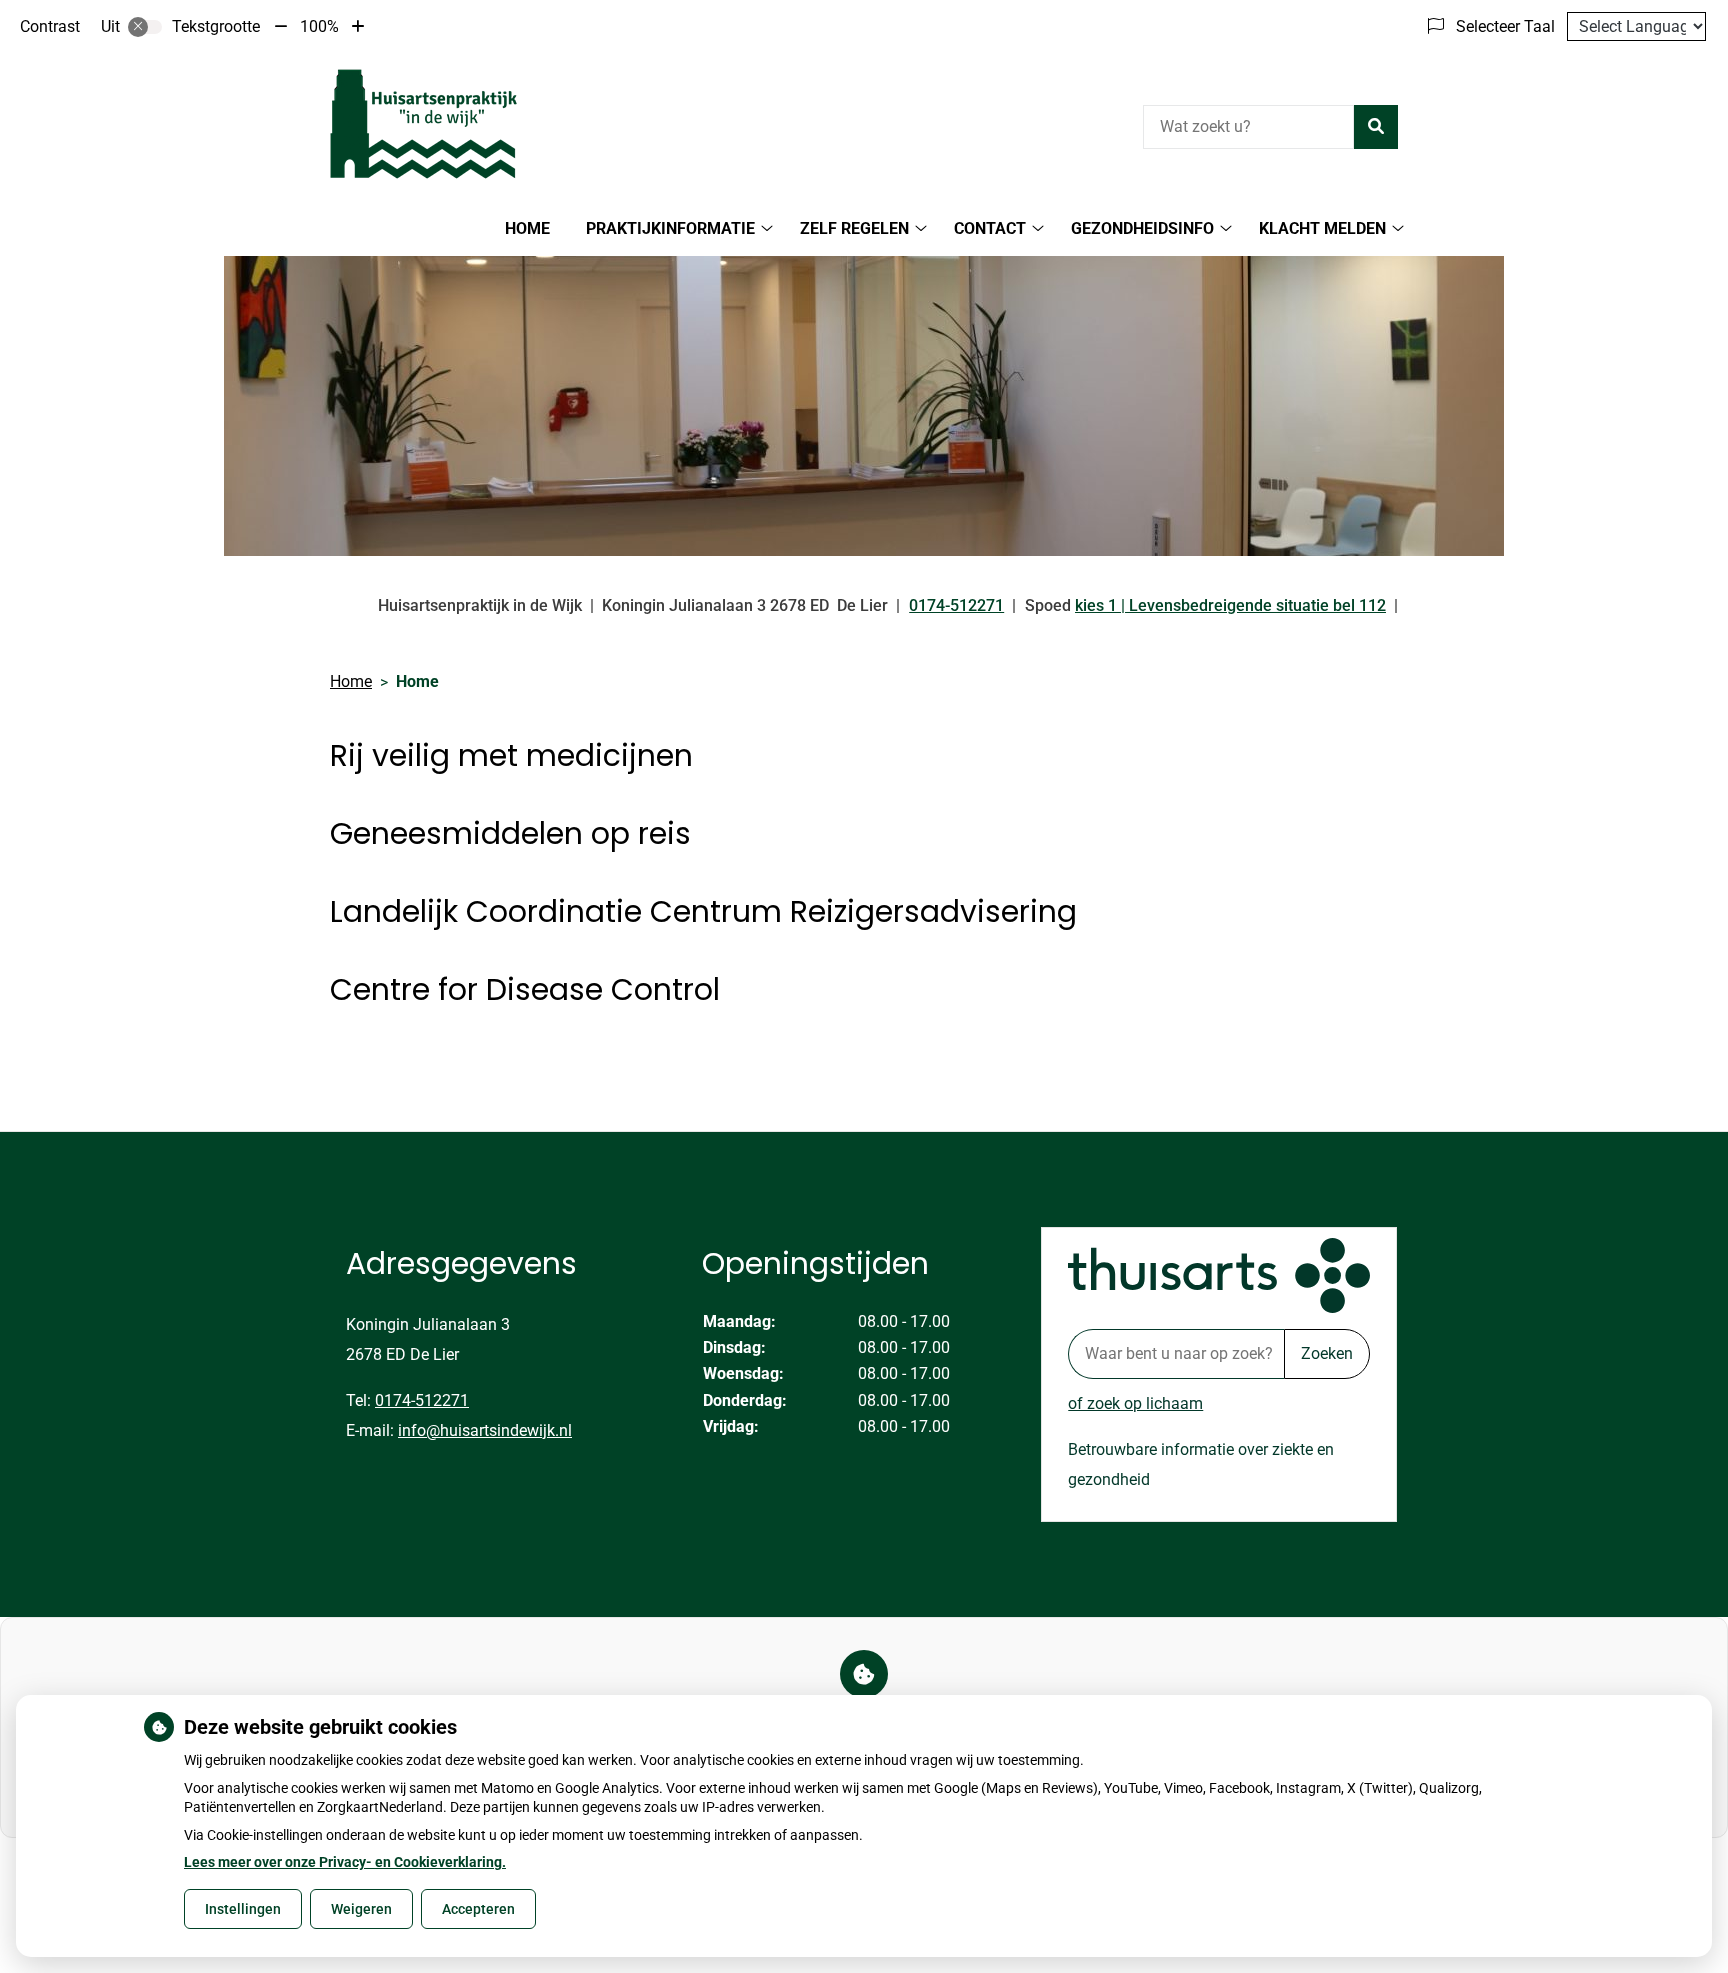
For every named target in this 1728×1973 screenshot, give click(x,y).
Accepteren (478, 1909)
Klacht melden (1322, 228)
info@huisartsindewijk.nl (485, 1430)
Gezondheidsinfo (1142, 228)
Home (527, 228)
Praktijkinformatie (670, 228)
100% (319, 26)
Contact (990, 228)
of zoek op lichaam (1135, 1403)
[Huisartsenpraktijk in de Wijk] (424, 124)
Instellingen (243, 1909)
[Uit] (145, 27)
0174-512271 (422, 1400)
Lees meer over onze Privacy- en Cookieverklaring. (345, 1862)
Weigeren (361, 1909)
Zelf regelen (854, 228)
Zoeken (1327, 1353)
